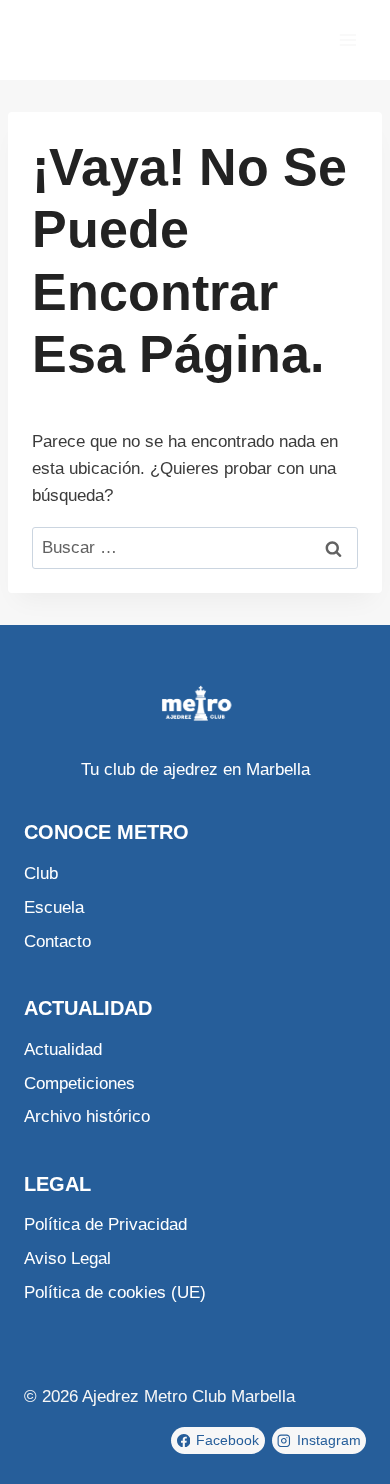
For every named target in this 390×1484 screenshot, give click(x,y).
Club (41, 873)
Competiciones (79, 1083)
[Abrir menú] (347, 39)
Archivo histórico (87, 1116)
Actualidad (63, 1049)
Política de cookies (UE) (115, 1292)
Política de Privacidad (105, 1224)
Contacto (57, 941)
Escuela (54, 907)
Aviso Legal (67, 1258)
